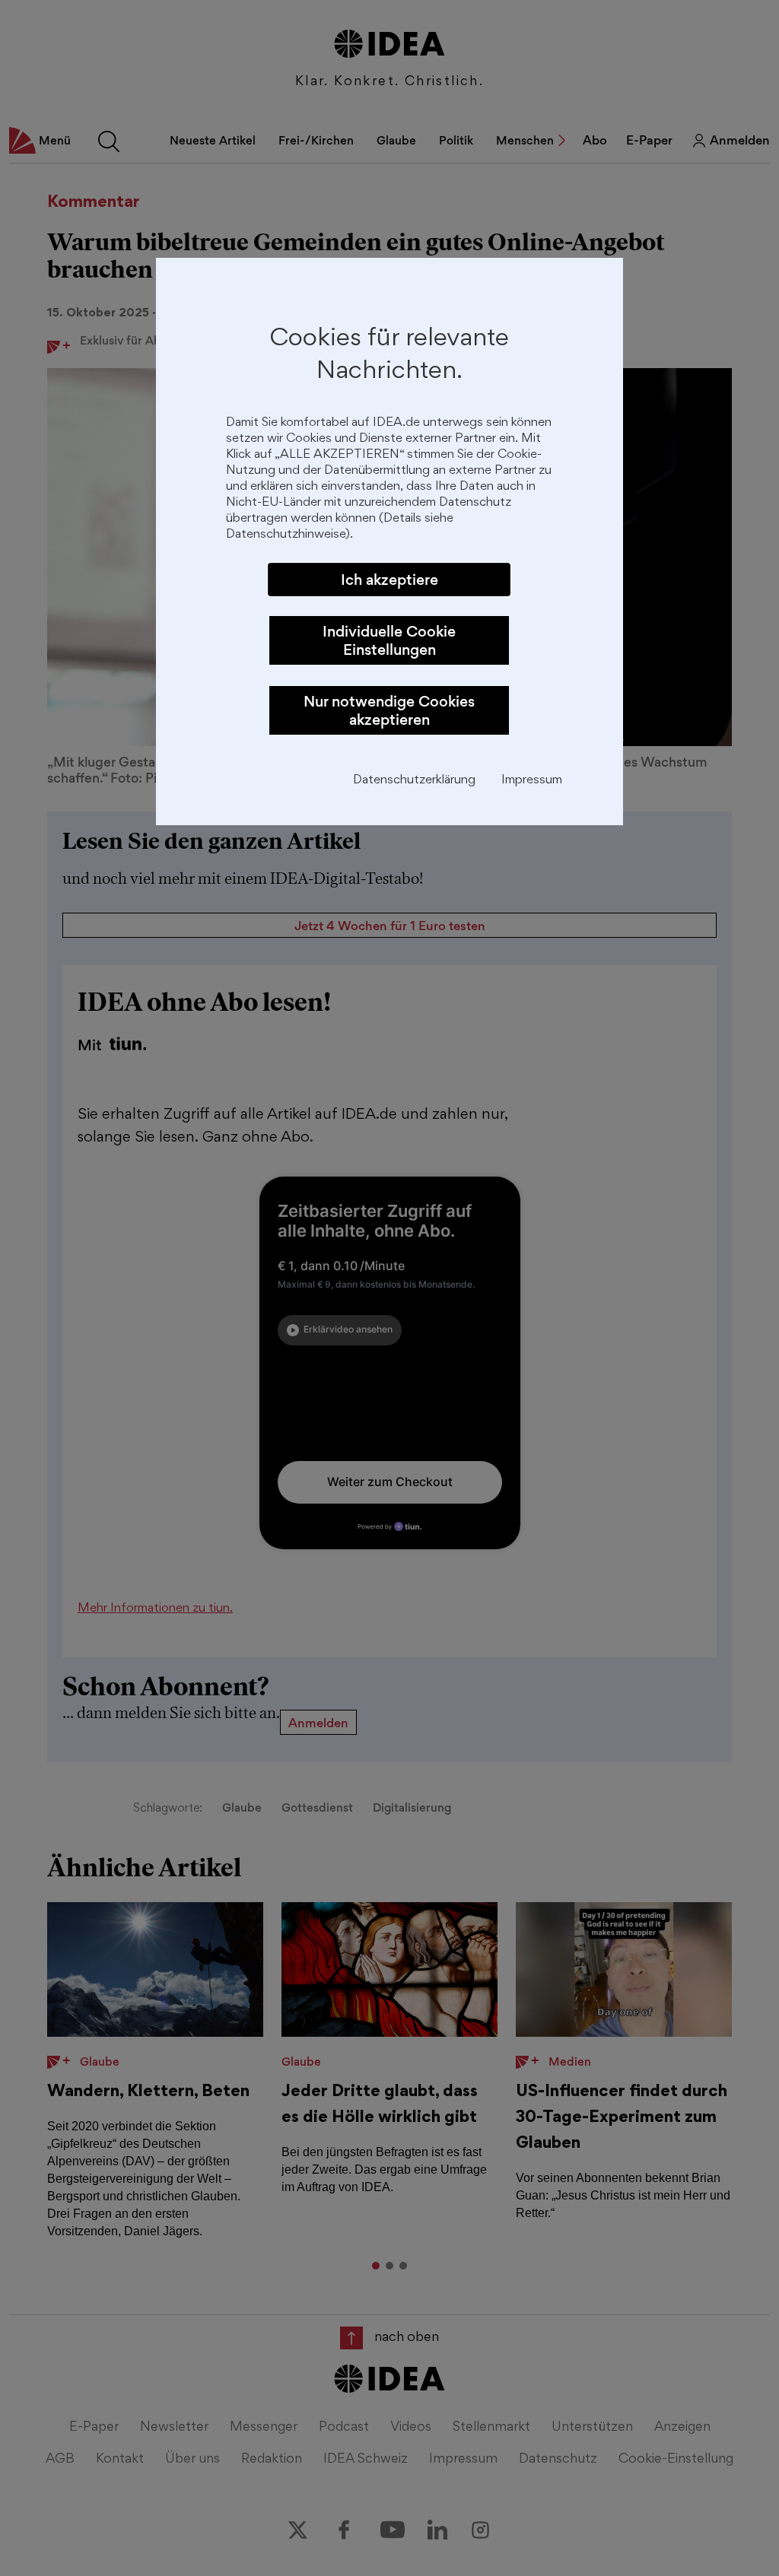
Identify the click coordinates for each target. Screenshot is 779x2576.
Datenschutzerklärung (414, 781)
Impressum (532, 781)
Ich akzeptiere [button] (389, 580)
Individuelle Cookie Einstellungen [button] (389, 640)
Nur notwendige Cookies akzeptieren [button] (389, 710)
